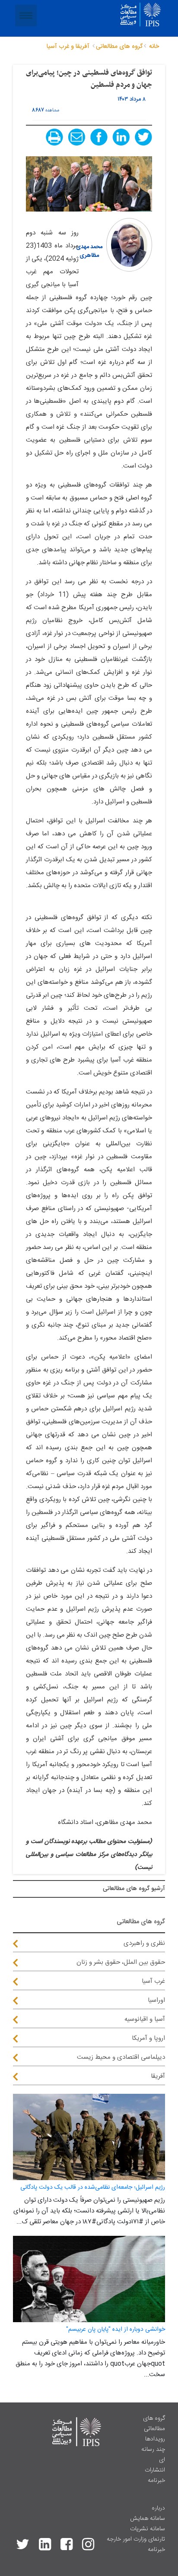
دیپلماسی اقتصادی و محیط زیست (121, 2057)
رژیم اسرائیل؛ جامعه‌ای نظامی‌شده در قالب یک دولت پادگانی (93, 2187)
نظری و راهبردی (144, 1943)
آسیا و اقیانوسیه (145, 2019)
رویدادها (155, 2439)
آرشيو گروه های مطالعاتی (134, 1889)
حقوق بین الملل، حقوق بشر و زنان (121, 1962)
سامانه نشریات (148, 2529)
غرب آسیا (153, 1981)
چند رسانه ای (153, 2455)
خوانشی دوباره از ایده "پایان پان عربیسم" (116, 2329)
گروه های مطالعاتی (154, 2424)
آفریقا (158, 2076)
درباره (158, 2508)
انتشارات (155, 2470)
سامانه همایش (148, 2519)
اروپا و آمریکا (148, 2038)
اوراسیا (156, 2000)
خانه (154, 47)
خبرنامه (156, 2481)
